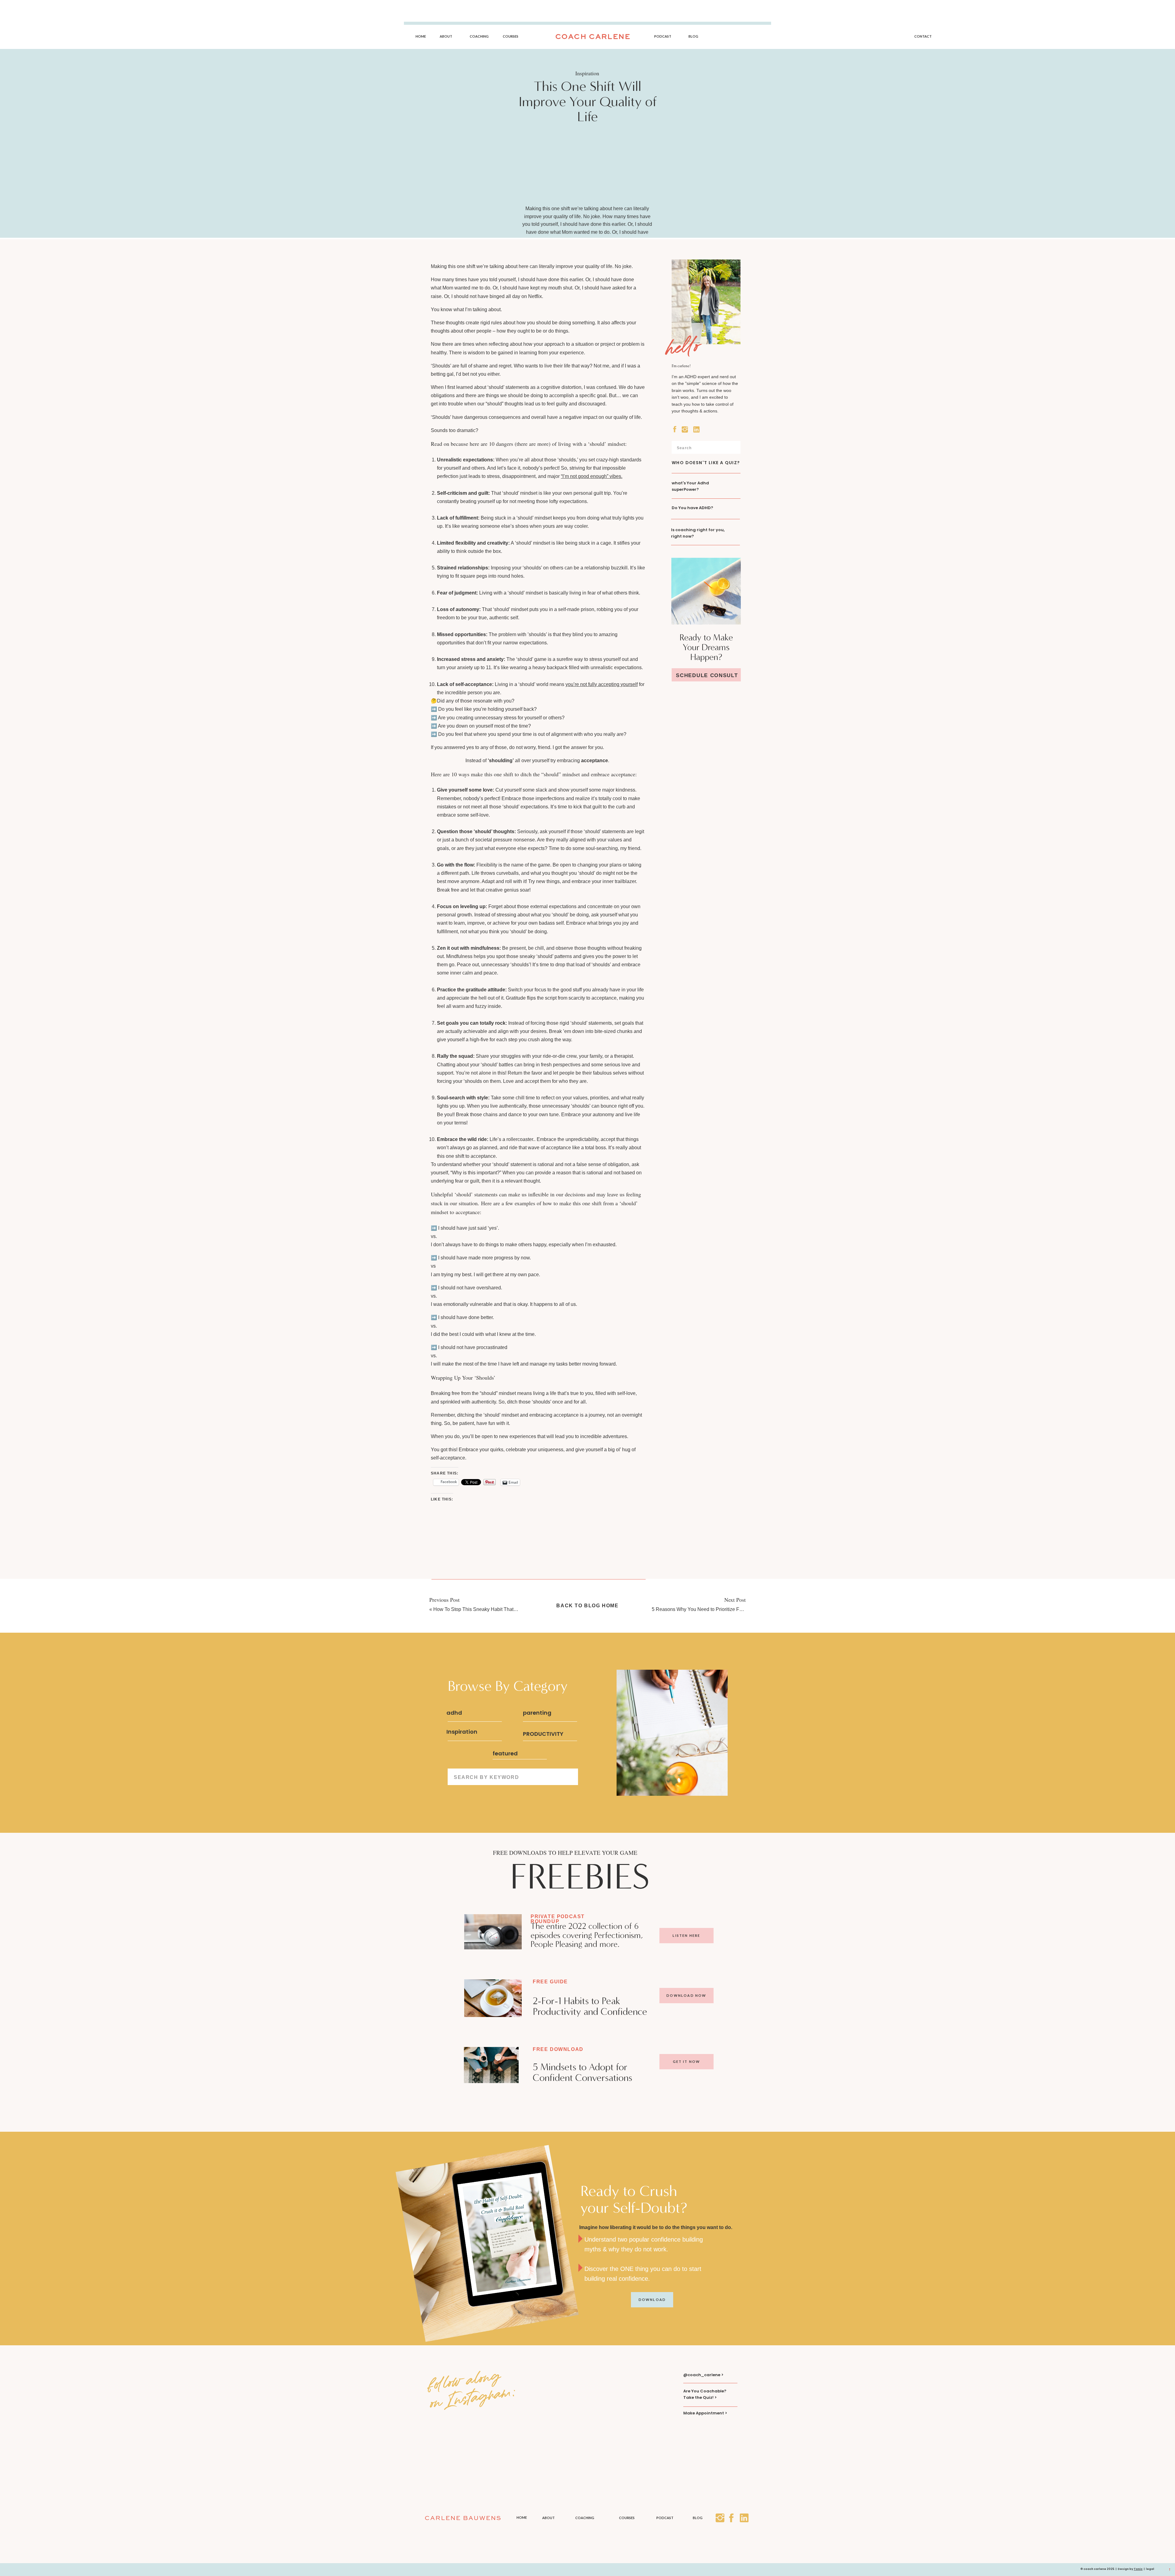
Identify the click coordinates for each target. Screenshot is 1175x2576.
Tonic (1138, 2569)
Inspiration (587, 73)
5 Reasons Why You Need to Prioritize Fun (698, 1609)
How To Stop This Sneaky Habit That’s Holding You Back (495, 1609)
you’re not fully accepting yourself (602, 684)
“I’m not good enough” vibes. (592, 476)
